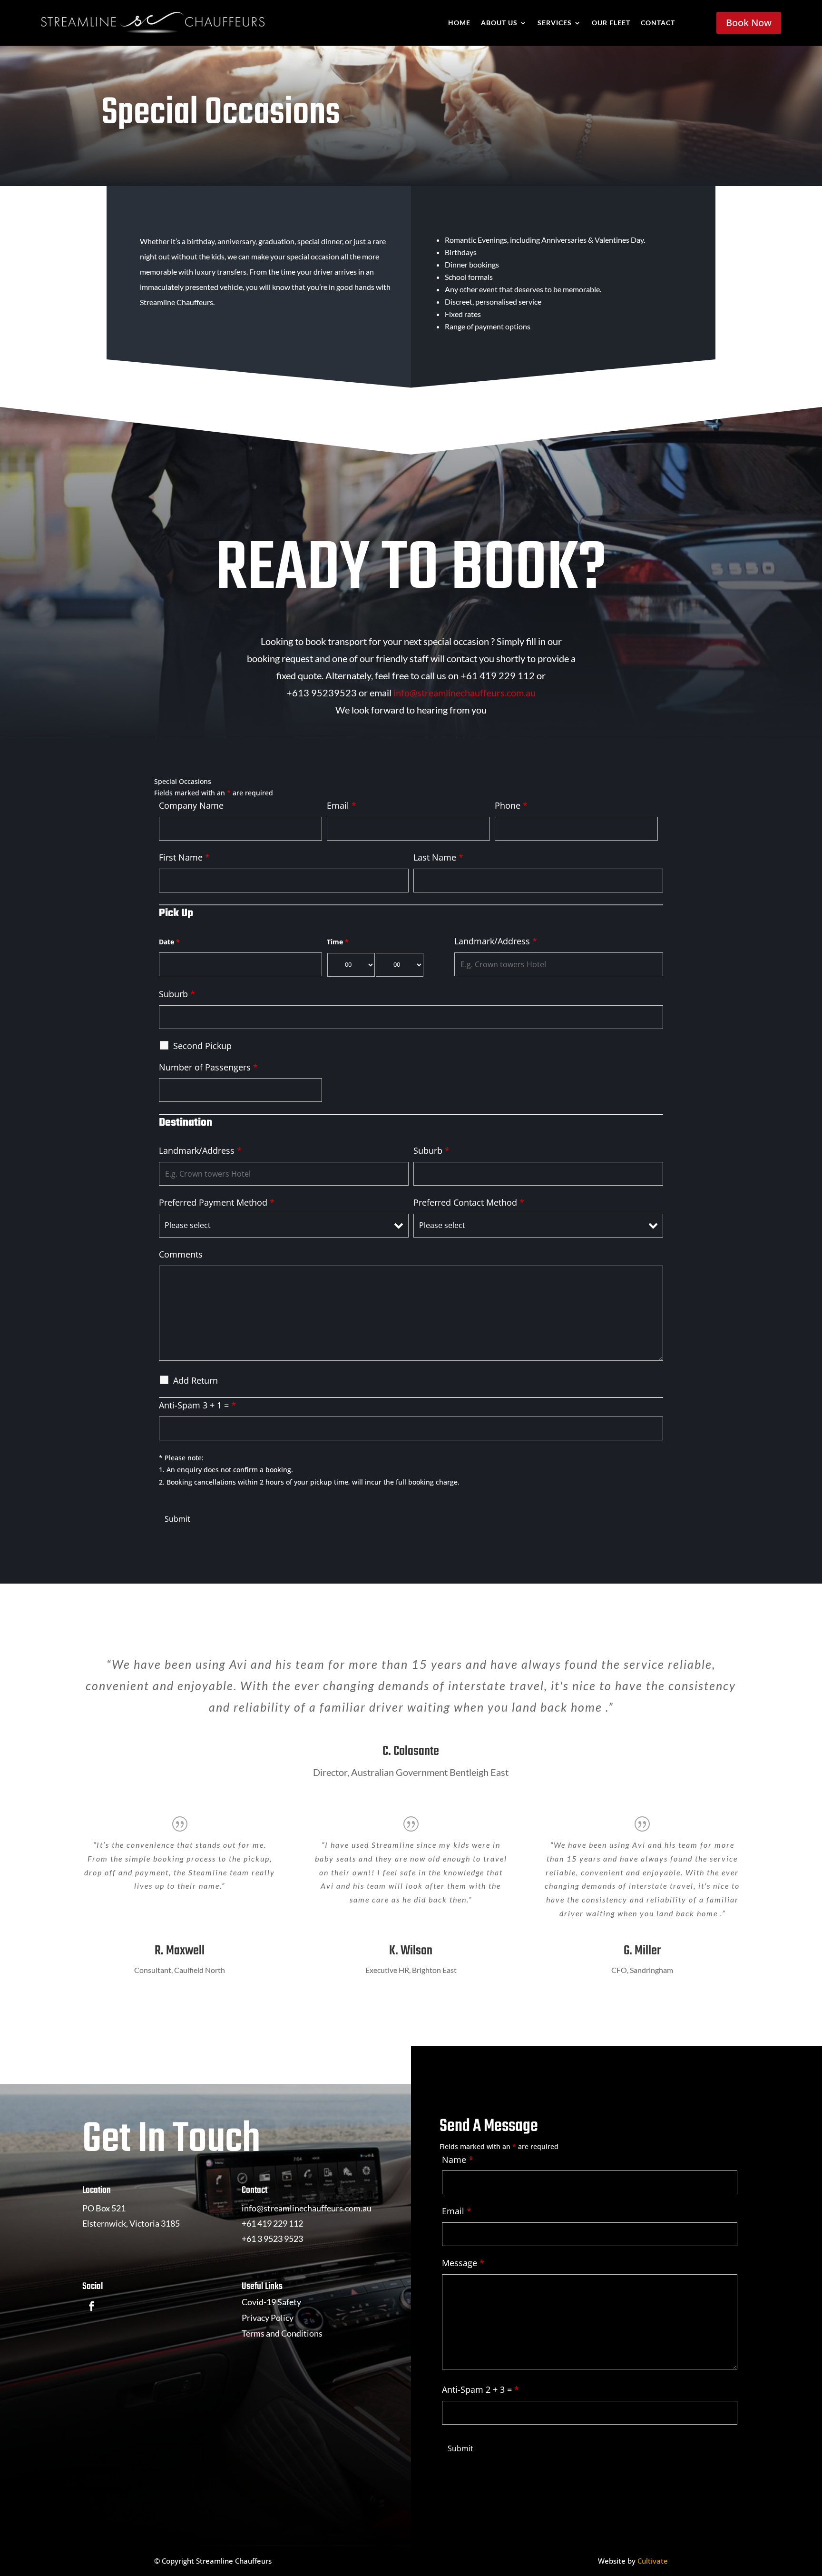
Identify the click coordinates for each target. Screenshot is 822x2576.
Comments (181, 1254)
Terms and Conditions (282, 2333)
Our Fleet (611, 23)
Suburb (177, 994)
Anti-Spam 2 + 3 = (480, 2389)
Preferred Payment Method (217, 1202)
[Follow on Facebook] (92, 2306)
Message (463, 2263)
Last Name (438, 857)
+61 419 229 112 (272, 2223)
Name (458, 2160)
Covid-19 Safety (271, 2302)
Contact (658, 23)
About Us (499, 23)
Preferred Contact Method (469, 1202)
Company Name (191, 805)
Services (555, 23)
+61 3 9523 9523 (272, 2239)
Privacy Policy (268, 2318)
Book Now (749, 23)
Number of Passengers (208, 1067)
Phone (511, 805)
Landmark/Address (496, 941)
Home (459, 23)
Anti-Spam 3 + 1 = (197, 1405)
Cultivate (653, 2561)
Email (342, 805)
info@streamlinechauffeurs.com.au (465, 693)
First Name (184, 857)
